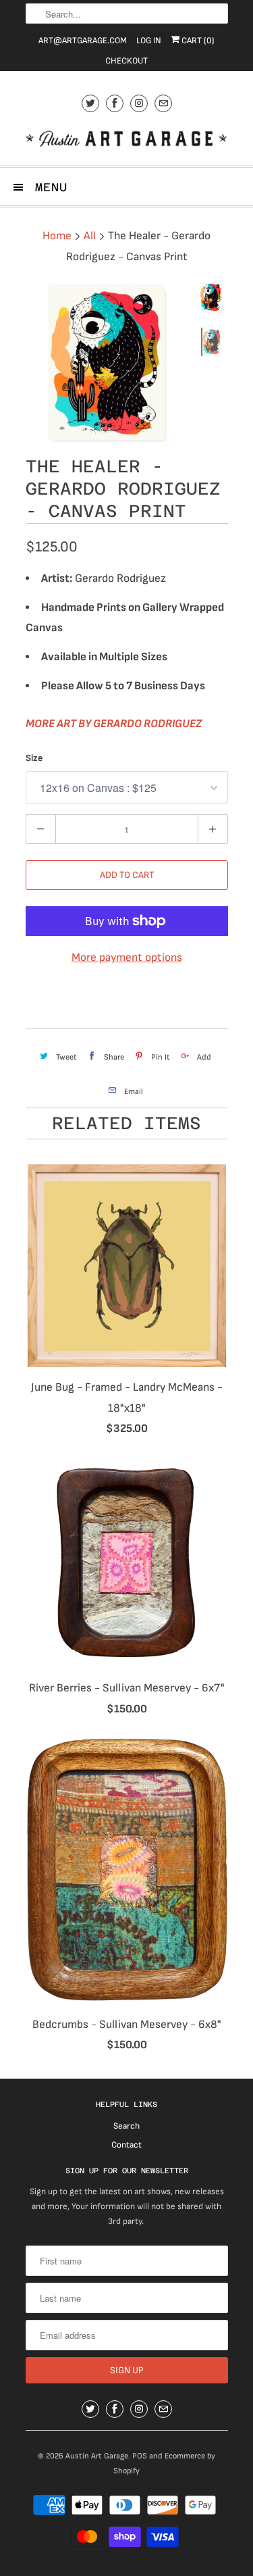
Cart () (197, 41)
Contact (126, 2145)
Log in (149, 41)
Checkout (126, 61)
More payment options (127, 958)
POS (140, 2456)
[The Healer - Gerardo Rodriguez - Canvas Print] (107, 363)
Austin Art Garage (97, 2456)
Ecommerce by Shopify (164, 2463)
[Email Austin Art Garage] (163, 103)
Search (126, 2126)
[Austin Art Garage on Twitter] (90, 103)
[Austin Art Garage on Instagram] (139, 103)
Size (34, 758)
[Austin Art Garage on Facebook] (115, 103)
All (90, 236)
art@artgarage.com (83, 41)
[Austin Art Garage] (127, 140)
